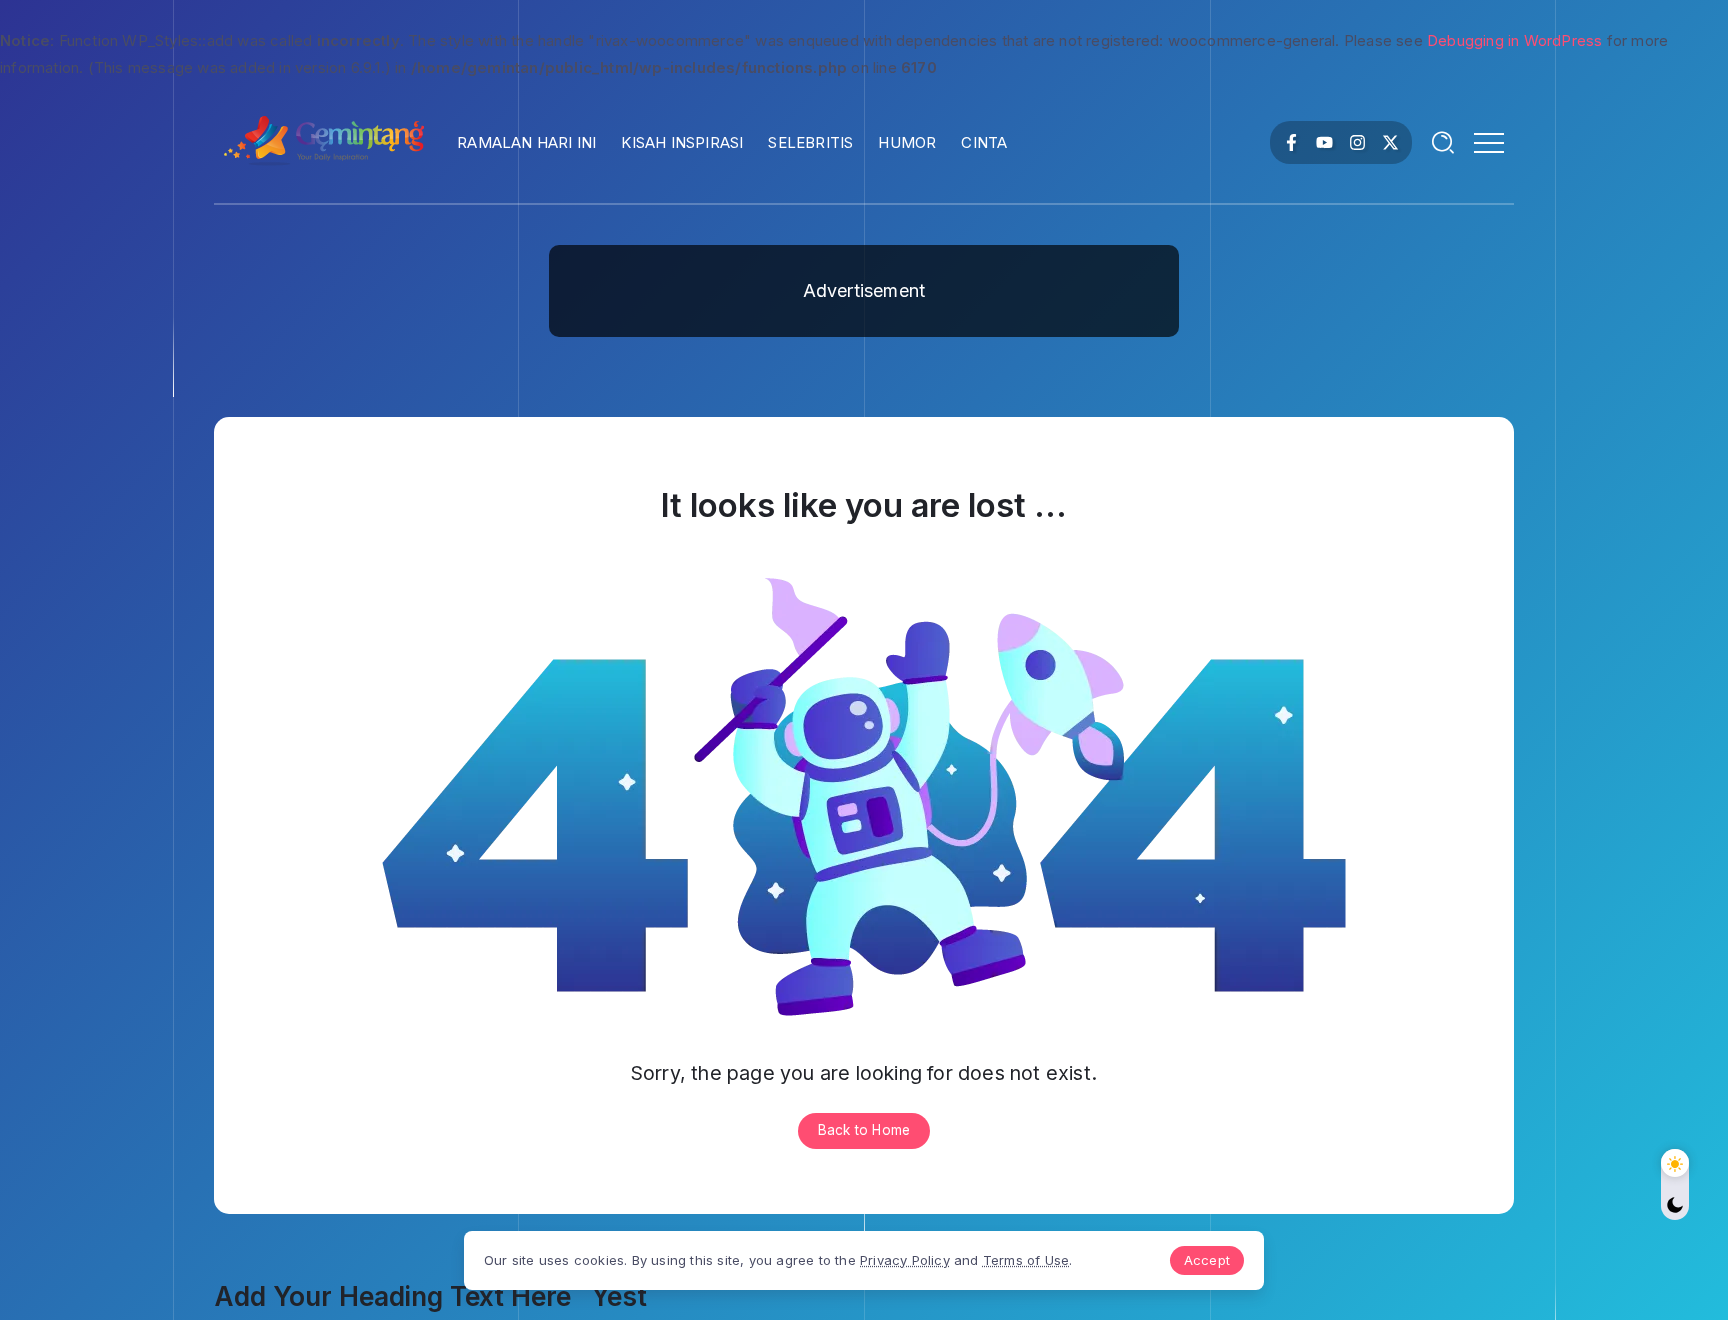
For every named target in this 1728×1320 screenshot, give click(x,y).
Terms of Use (1026, 1260)
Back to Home (864, 1130)
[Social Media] (1291, 142)
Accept (1207, 1260)
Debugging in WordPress (1514, 40)
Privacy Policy (905, 1260)
